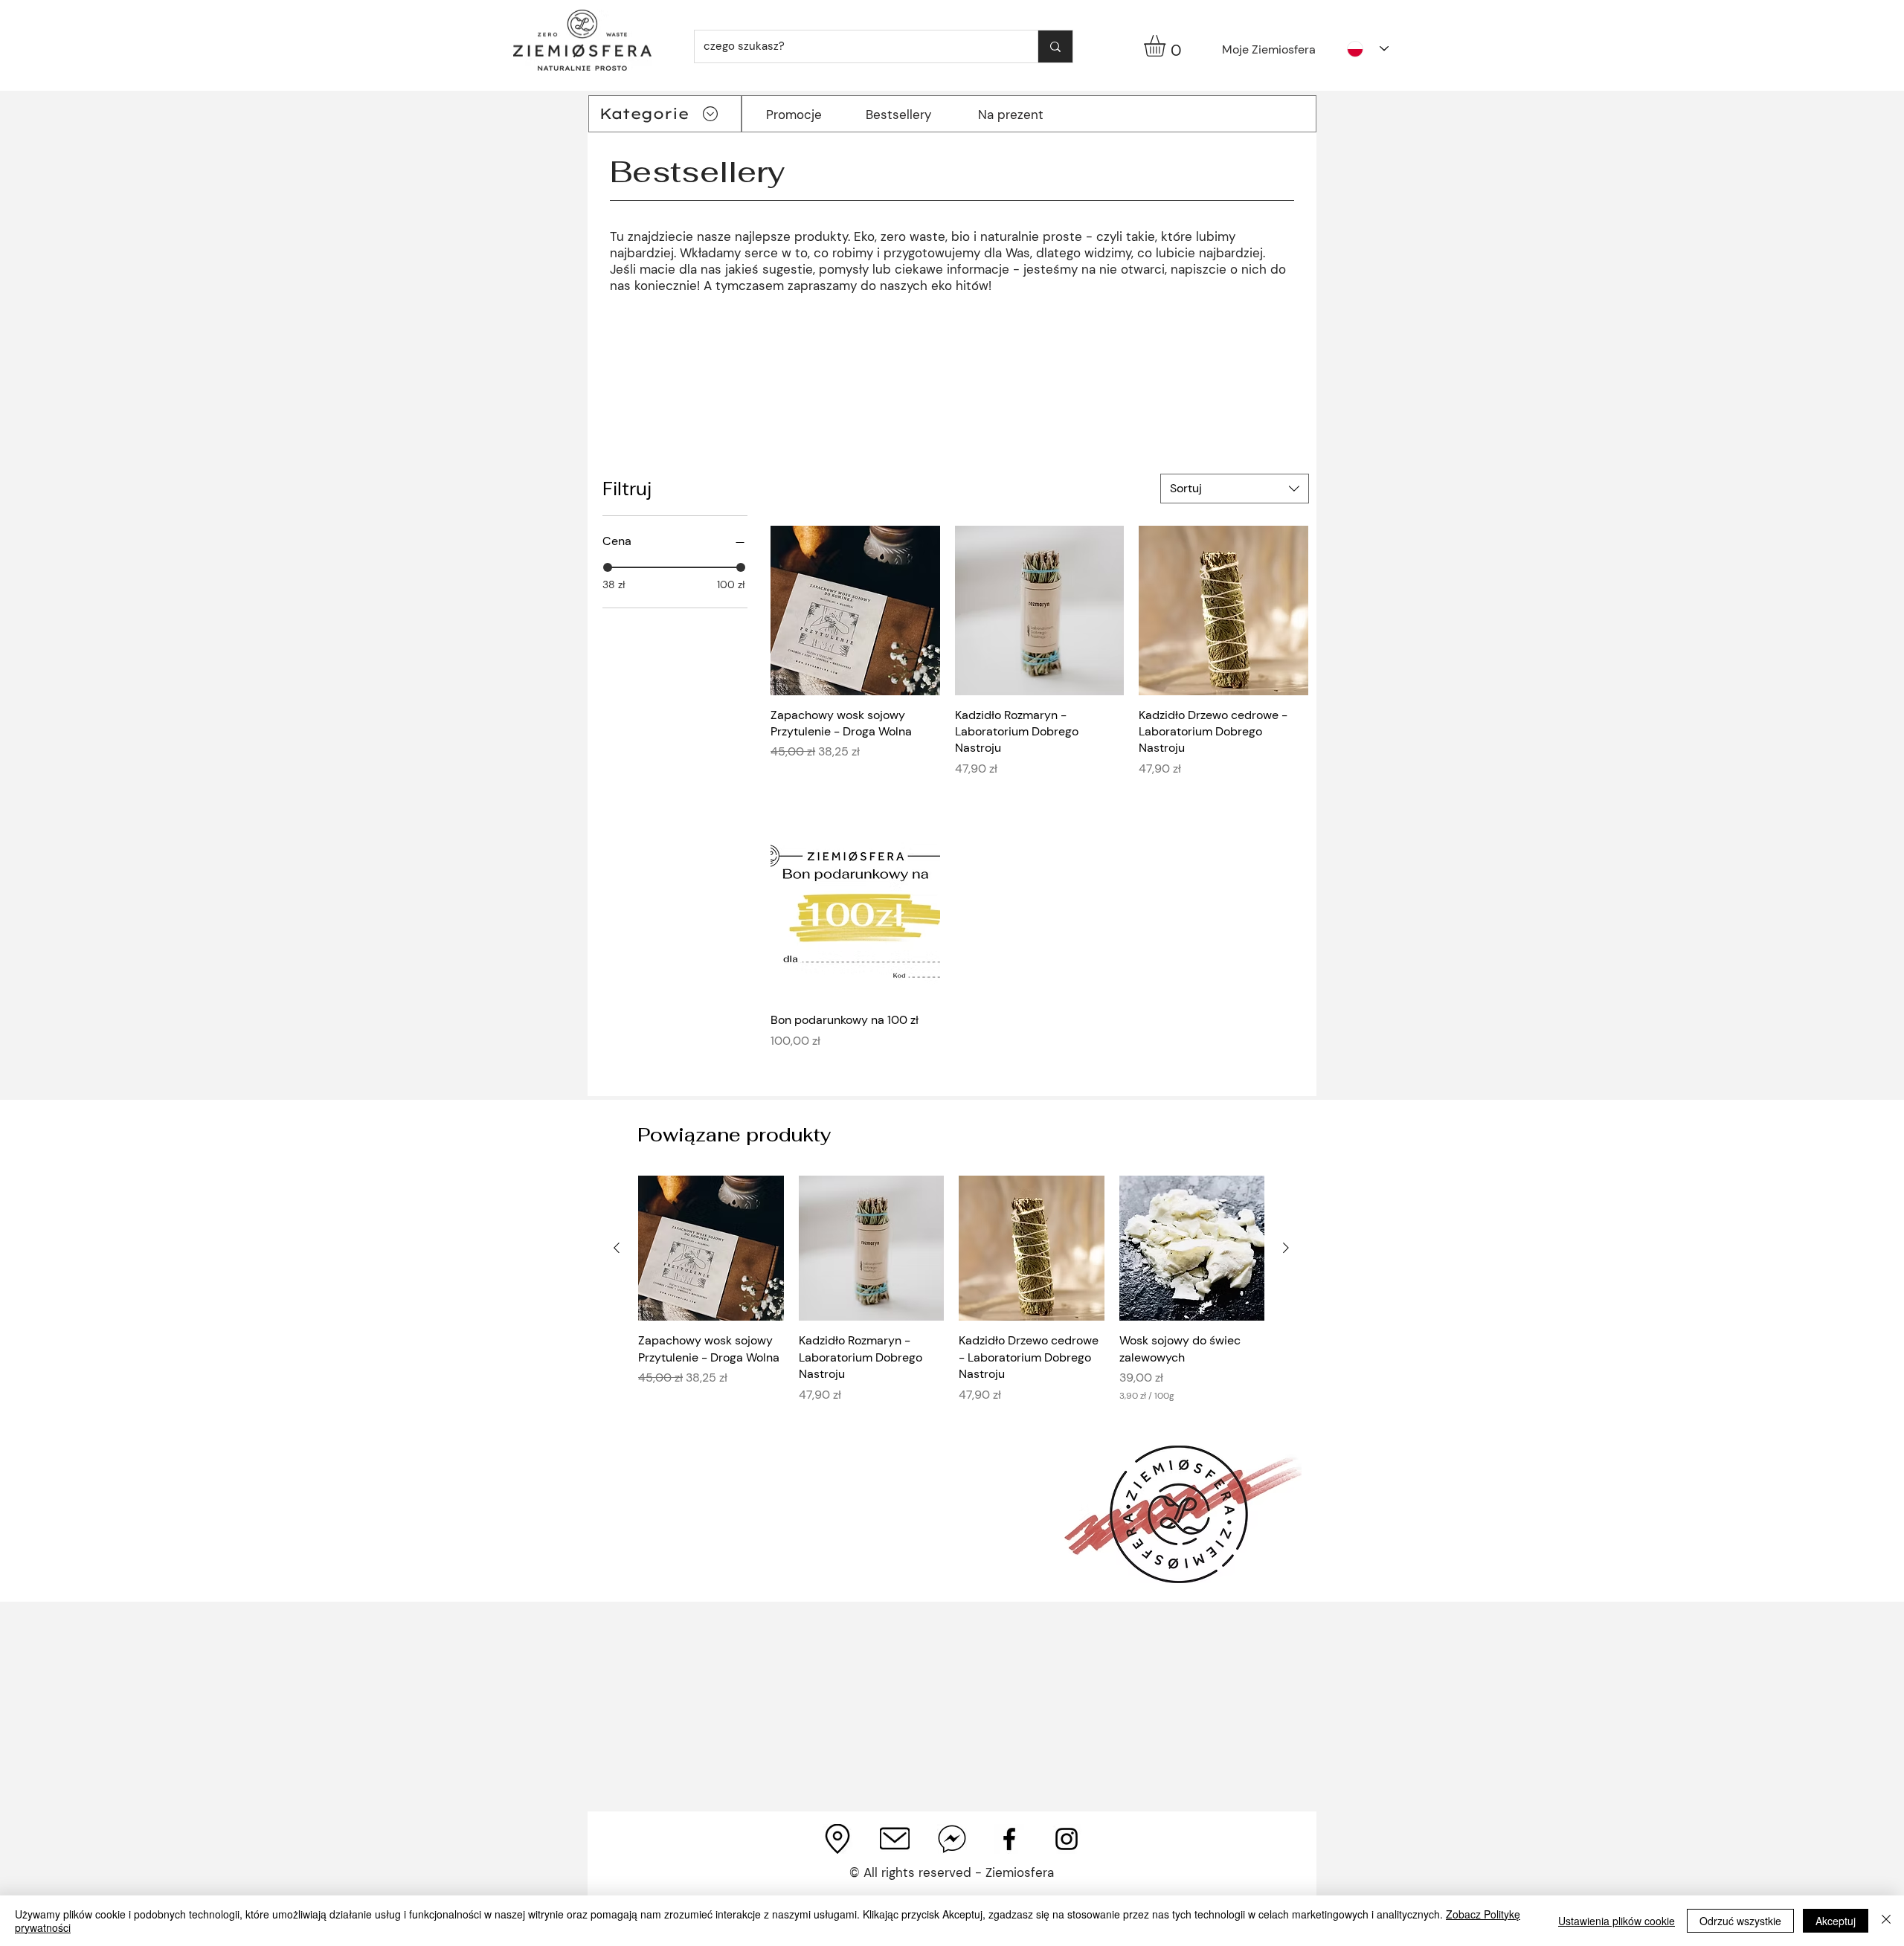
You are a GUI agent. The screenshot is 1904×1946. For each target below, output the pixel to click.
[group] (951, 1298)
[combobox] (1235, 489)
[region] (664, 340)
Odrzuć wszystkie (1740, 1921)
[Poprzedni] (617, 1248)
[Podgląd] (855, 610)
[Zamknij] (1886, 1921)
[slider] (608, 567)
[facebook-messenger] (952, 1839)
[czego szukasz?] (1055, 46)
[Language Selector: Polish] (1368, 49)
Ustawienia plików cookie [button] (1617, 1921)
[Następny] (1286, 1248)
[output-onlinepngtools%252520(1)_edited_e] (895, 1839)
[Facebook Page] (1009, 1839)
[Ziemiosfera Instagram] (1067, 1839)
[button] (1167, 46)
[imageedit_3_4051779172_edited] (837, 1839)
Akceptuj (1836, 1921)
